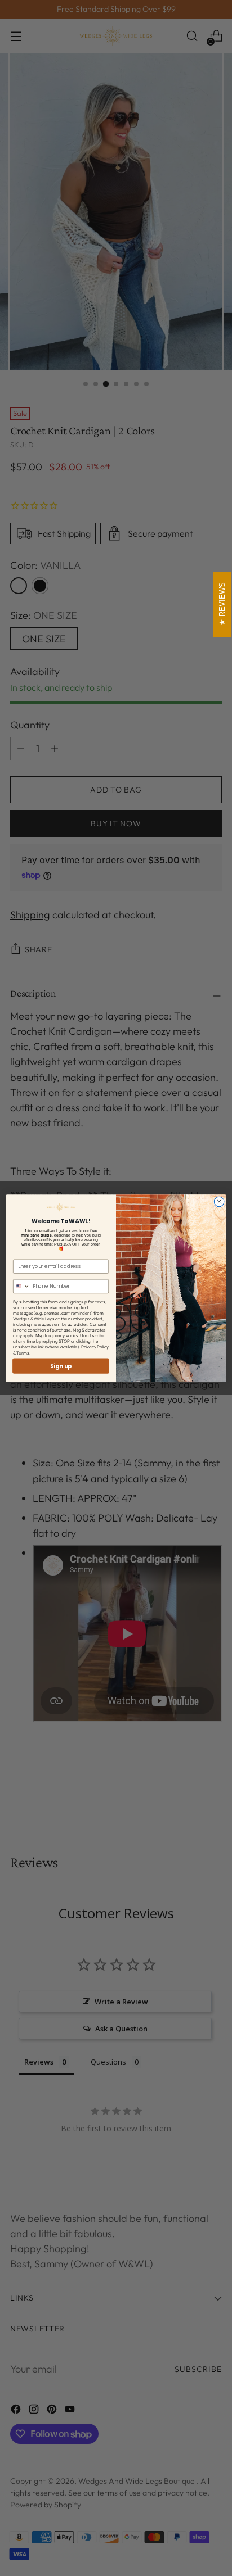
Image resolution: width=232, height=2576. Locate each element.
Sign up (61, 1366)
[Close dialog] (219, 1202)
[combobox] (22, 1286)
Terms (23, 1352)
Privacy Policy (95, 1347)
